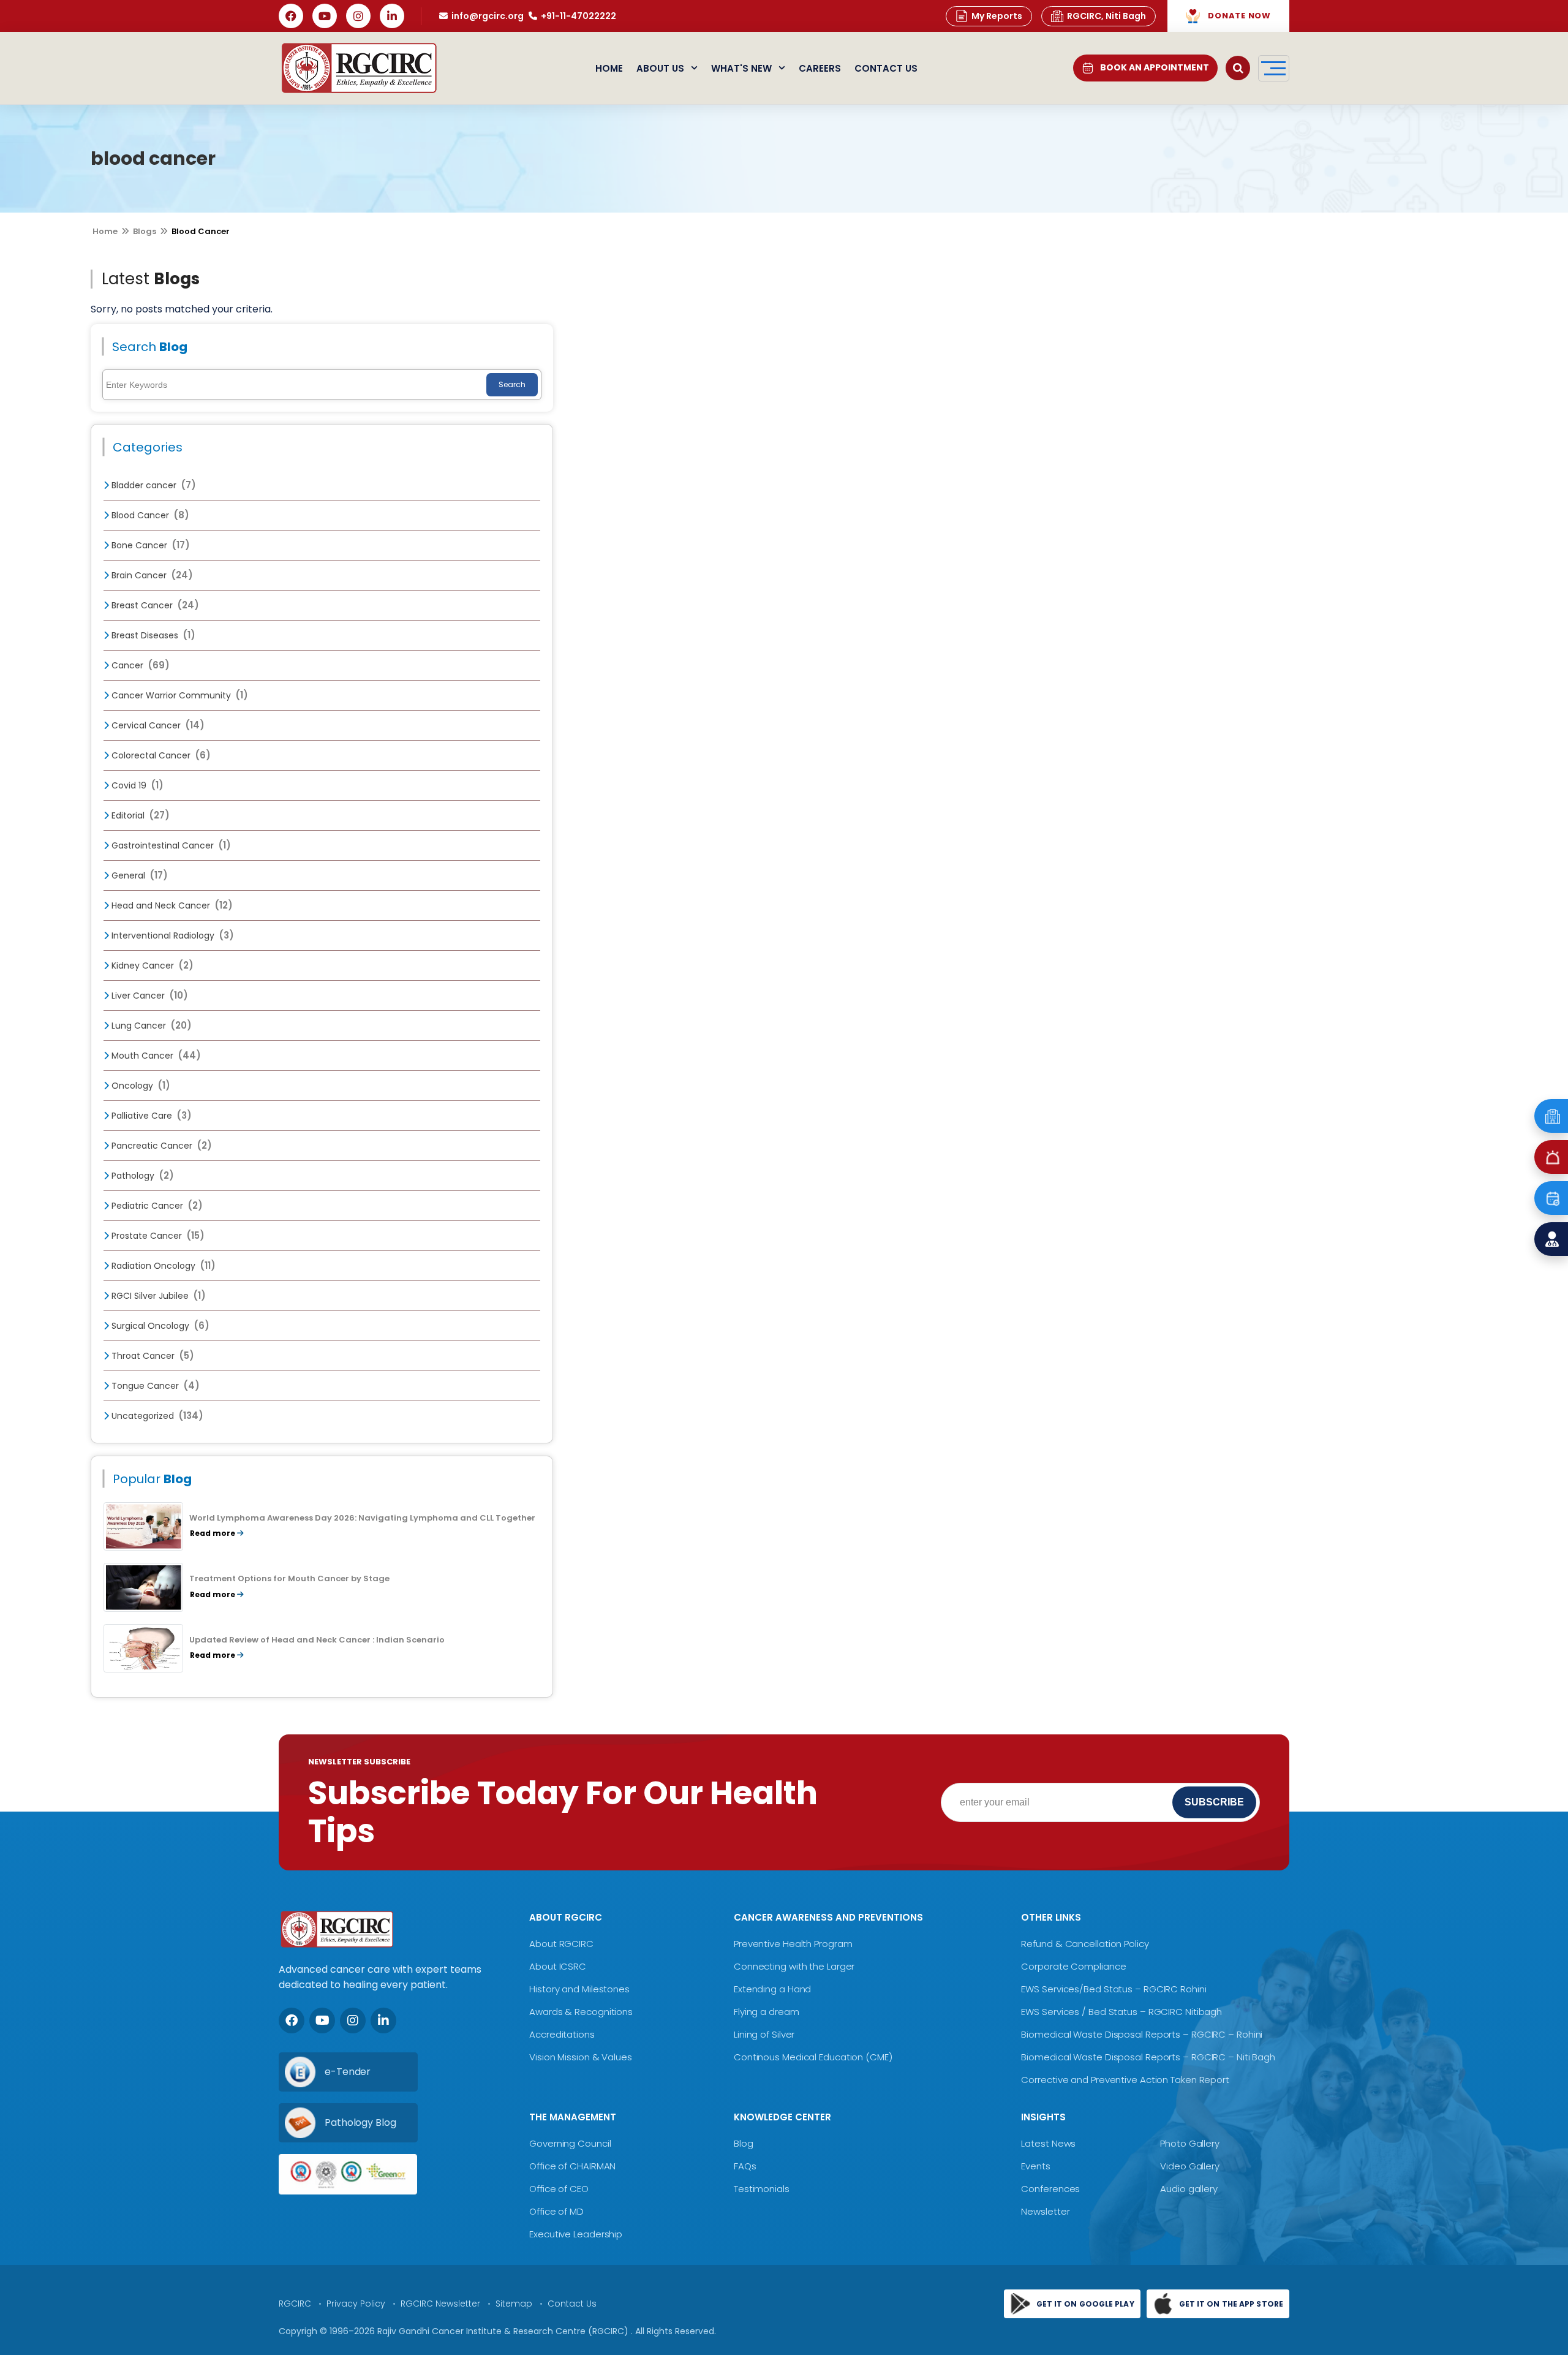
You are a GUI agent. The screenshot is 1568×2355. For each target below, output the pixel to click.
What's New (741, 68)
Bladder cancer (153, 485)
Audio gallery (1189, 2189)
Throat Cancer (152, 1356)
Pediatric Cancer (156, 1206)
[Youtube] (322, 2020)
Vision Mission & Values (581, 2057)
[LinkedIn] (392, 16)
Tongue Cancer (154, 1386)
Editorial (139, 815)
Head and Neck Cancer (171, 905)
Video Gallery (1190, 2166)
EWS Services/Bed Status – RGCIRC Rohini (1114, 1989)
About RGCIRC (561, 1944)
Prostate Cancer (157, 1236)
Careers (820, 68)
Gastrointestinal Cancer (170, 845)
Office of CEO (559, 2189)
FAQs (745, 2166)
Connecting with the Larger (794, 1966)
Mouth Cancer (155, 1056)
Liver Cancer (149, 996)
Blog (744, 2143)
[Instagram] (358, 16)
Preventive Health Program (793, 1944)
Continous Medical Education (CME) (813, 2057)
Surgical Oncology (159, 1326)
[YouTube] (325, 16)
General (138, 875)
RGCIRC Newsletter (440, 2304)
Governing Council (570, 2143)
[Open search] (1238, 68)
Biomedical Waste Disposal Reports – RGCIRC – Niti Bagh (1148, 2057)
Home (609, 68)
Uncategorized (156, 1416)
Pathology (141, 1176)
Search (512, 384)
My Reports (997, 16)
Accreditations (562, 2034)
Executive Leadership (576, 2234)
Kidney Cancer (151, 966)
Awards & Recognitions (581, 2012)
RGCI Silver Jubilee (157, 1296)
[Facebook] (291, 16)
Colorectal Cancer (160, 755)
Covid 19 (136, 785)
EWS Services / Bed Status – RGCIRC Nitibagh (1121, 2012)
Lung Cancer (150, 1026)
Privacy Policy (356, 2304)
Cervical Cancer (157, 725)
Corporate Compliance (1073, 1966)
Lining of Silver (764, 2034)
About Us (660, 68)
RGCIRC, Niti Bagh (1106, 16)
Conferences (1050, 2189)
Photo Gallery (1190, 2143)
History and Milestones (579, 1989)
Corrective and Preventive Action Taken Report (1125, 2080)
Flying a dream (767, 2012)
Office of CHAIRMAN (572, 2166)
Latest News (1048, 2143)
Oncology (140, 1086)
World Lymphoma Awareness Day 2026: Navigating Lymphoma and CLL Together (362, 1518)
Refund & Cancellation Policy (1085, 1944)
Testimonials (762, 2189)
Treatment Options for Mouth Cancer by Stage (289, 1578)
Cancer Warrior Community (179, 695)
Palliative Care (150, 1116)
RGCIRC (295, 2304)
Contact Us (886, 68)
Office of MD (556, 2211)
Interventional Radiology (171, 936)
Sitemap (514, 2304)
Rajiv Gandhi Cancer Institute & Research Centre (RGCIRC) (504, 2331)
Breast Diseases (152, 635)
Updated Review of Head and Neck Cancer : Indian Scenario (317, 1640)
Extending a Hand (772, 1989)
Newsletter (1045, 2211)
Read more (213, 1533)
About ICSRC (558, 1966)
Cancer (139, 665)
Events (1035, 2166)
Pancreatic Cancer (160, 1146)
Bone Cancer (149, 545)
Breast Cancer (154, 605)
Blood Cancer (149, 515)
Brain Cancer (151, 575)
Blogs (145, 231)
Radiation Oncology (162, 1266)
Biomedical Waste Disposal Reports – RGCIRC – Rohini (1142, 2034)
